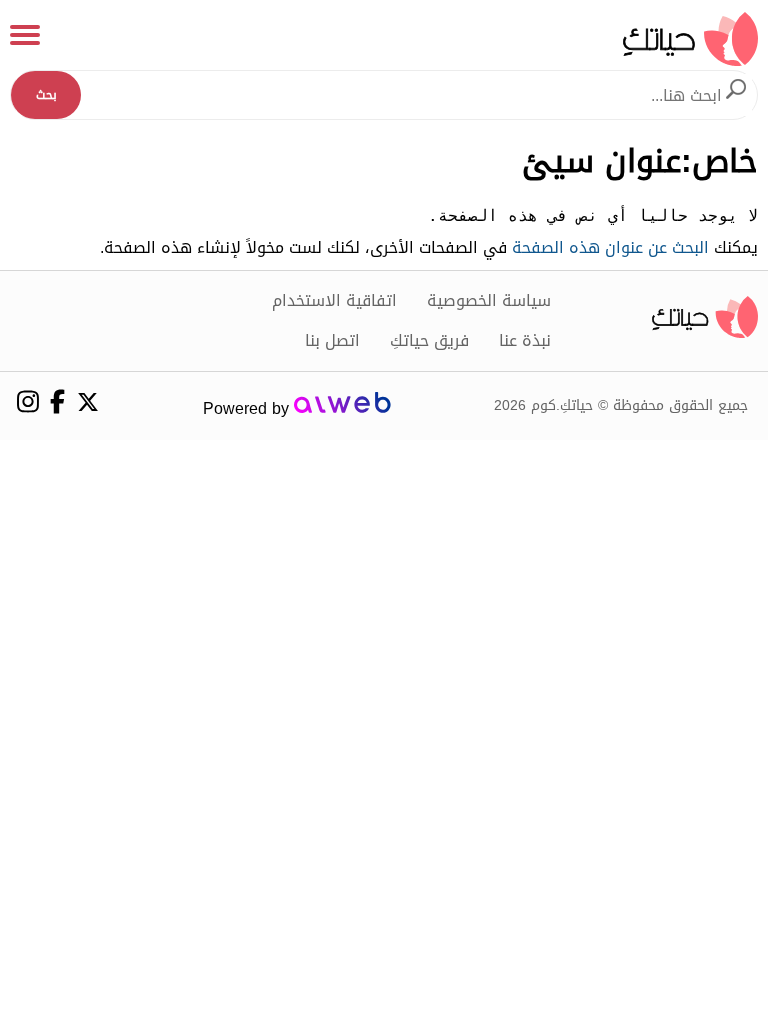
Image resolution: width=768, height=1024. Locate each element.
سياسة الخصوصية (489, 301)
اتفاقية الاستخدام (334, 301)
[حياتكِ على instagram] (27, 401)
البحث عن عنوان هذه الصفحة (610, 247)
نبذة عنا (525, 341)
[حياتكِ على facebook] (57, 401)
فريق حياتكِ (429, 341)
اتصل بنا (332, 341)
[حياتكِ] (690, 38)
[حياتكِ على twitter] (87, 402)
